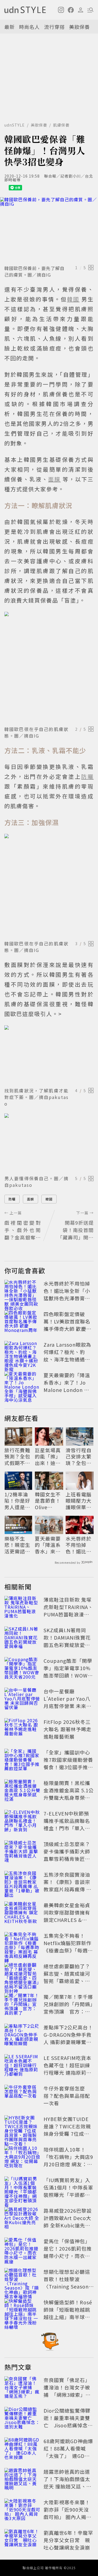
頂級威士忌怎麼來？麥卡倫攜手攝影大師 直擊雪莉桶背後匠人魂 (67, 1855)
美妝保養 (79, 27)
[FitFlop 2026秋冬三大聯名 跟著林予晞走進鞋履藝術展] (22, 1730)
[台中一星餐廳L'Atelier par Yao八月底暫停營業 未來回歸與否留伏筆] (22, 1700)
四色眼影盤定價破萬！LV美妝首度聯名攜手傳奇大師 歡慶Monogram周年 (67, 1325)
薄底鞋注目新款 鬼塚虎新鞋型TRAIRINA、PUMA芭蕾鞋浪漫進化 (68, 1611)
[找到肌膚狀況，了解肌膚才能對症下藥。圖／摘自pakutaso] (49, 1055)
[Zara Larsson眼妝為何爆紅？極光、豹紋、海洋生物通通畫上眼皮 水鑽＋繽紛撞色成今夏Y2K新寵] (22, 1353)
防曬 (12, 1199)
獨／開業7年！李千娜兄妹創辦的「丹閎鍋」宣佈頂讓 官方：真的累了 (68, 2008)
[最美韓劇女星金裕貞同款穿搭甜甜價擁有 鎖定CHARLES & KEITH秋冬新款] (22, 1913)
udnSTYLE (15, 125)
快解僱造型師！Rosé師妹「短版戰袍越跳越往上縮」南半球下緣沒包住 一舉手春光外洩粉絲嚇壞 (68, 2317)
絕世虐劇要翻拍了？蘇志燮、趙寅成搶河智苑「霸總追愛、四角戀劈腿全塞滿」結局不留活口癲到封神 (67, 1981)
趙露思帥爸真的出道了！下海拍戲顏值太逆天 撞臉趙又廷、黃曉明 (68, 2483)
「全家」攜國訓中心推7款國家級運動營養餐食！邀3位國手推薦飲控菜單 (68, 1763)
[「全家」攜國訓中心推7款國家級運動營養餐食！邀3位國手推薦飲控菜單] (22, 1761)
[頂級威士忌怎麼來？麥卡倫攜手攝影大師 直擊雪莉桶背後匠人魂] (22, 1852)
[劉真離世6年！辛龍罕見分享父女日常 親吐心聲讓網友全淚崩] (22, 2541)
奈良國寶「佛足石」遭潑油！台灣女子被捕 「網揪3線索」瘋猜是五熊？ (67, 2391)
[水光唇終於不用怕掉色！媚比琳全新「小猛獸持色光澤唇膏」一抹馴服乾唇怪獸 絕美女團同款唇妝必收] (22, 1292)
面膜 (30, 1199)
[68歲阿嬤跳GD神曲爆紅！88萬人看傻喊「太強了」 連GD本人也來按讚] (22, 2449)
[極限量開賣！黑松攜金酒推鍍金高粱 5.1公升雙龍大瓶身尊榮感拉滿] (22, 1791)
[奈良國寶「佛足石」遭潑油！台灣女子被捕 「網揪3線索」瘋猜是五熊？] (22, 2388)
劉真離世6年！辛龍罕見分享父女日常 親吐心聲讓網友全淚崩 (68, 2540)
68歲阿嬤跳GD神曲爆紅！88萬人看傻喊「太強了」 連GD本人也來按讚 (68, 2452)
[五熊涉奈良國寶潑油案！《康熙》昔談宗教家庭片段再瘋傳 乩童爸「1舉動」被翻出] (22, 1883)
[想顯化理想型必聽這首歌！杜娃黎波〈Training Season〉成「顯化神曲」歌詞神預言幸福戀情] (22, 2280)
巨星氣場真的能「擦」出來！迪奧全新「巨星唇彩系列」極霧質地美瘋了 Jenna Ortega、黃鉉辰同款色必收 (49, 1457)
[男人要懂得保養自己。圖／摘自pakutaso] (49, 1143)
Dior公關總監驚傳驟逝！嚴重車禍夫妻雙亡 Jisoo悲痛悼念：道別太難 (68, 2421)
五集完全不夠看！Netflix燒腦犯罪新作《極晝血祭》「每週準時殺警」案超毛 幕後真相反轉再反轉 (68, 1950)
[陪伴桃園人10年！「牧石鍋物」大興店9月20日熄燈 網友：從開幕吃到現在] (22, 2158)
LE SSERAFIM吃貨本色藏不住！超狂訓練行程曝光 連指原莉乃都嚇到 (68, 2069)
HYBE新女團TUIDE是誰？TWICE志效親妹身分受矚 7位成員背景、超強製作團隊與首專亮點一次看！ (67, 2134)
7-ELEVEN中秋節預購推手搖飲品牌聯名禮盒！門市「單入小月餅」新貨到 (67, 1824)
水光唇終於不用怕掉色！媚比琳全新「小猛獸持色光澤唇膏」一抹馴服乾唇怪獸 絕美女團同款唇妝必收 (68, 1298)
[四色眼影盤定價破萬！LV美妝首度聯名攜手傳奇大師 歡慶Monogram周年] (22, 1322)
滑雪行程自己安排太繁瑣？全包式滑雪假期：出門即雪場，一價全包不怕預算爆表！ (79, 1457)
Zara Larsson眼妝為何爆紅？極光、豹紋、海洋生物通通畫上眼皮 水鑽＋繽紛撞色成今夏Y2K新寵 (68, 1359)
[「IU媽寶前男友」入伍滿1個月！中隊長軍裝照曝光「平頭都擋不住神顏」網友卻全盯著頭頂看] (22, 2188)
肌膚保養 (61, 125)
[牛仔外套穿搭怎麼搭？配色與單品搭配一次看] (22, 2097)
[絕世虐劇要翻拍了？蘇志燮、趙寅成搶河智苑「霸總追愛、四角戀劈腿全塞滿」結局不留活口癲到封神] (22, 1975)
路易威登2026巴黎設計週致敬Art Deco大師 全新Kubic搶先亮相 (68, 2222)
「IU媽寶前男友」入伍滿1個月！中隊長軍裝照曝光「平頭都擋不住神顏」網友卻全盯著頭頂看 (68, 2195)
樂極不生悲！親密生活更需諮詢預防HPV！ (17, 1545)
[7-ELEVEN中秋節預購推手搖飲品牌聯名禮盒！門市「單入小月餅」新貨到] (22, 1822)
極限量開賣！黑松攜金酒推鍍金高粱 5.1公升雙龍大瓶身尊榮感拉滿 (69, 1794)
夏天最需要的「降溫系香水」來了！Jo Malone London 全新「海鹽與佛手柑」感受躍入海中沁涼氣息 (67, 1393)
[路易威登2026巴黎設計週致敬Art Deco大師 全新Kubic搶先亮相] (22, 2219)
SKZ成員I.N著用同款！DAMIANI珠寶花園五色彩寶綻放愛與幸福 (67, 1641)
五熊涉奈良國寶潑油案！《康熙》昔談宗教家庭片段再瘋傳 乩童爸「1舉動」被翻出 (68, 1885)
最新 (10, 27)
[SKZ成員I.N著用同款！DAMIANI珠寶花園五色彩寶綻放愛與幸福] (22, 1639)
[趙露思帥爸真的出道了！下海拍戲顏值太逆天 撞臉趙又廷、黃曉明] (22, 2480)
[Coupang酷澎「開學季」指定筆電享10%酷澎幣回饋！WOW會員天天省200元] (22, 1669)
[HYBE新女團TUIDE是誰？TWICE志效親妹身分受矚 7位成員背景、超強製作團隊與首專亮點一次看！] (22, 2127)
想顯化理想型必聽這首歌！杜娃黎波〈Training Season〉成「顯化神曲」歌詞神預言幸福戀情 (68, 2286)
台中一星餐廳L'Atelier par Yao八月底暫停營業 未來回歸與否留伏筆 (68, 1702)
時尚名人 (29, 27)
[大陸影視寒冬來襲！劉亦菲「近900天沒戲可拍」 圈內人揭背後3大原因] (22, 2511)
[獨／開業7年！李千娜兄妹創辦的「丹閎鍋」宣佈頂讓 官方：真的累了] (22, 2005)
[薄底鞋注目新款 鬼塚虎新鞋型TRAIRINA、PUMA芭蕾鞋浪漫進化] (22, 1608)
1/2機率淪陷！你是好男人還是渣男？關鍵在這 (17, 1501)
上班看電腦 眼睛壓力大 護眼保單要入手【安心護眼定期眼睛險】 (79, 1501)
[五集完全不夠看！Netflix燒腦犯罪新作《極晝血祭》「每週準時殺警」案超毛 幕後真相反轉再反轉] (22, 1944)
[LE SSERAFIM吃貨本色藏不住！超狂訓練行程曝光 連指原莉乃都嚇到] (22, 2066)
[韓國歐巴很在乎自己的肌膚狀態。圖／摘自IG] (49, 668)
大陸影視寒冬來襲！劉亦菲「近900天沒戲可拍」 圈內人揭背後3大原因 (68, 2513)
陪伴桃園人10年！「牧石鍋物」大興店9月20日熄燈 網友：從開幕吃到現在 (68, 2160)
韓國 (49, 1199)
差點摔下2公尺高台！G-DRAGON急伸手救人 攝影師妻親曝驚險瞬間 (68, 2038)
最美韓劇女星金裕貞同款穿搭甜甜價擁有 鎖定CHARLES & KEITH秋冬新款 (67, 1916)
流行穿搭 (54, 27)
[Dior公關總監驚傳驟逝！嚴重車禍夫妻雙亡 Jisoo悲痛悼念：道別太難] (22, 2419)
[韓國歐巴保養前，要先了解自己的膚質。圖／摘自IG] (49, 230)
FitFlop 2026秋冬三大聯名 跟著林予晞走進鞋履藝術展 (68, 1729)
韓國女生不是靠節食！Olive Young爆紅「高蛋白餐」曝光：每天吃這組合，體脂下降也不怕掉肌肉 (48, 1501)
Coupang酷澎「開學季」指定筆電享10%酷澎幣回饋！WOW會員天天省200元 (68, 1672)
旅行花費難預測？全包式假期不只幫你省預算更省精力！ (17, 1457)
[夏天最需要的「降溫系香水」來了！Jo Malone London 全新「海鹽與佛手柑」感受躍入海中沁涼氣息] (22, 1383)
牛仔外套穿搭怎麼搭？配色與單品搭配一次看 (67, 2096)
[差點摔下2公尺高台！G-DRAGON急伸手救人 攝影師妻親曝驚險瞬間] (22, 2036)
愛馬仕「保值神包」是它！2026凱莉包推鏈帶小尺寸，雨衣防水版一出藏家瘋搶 (68, 2252)
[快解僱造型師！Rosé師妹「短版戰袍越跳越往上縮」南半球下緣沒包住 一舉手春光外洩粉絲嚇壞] (22, 2311)
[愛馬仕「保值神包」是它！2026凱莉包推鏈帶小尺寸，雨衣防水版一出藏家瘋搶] (22, 2249)
